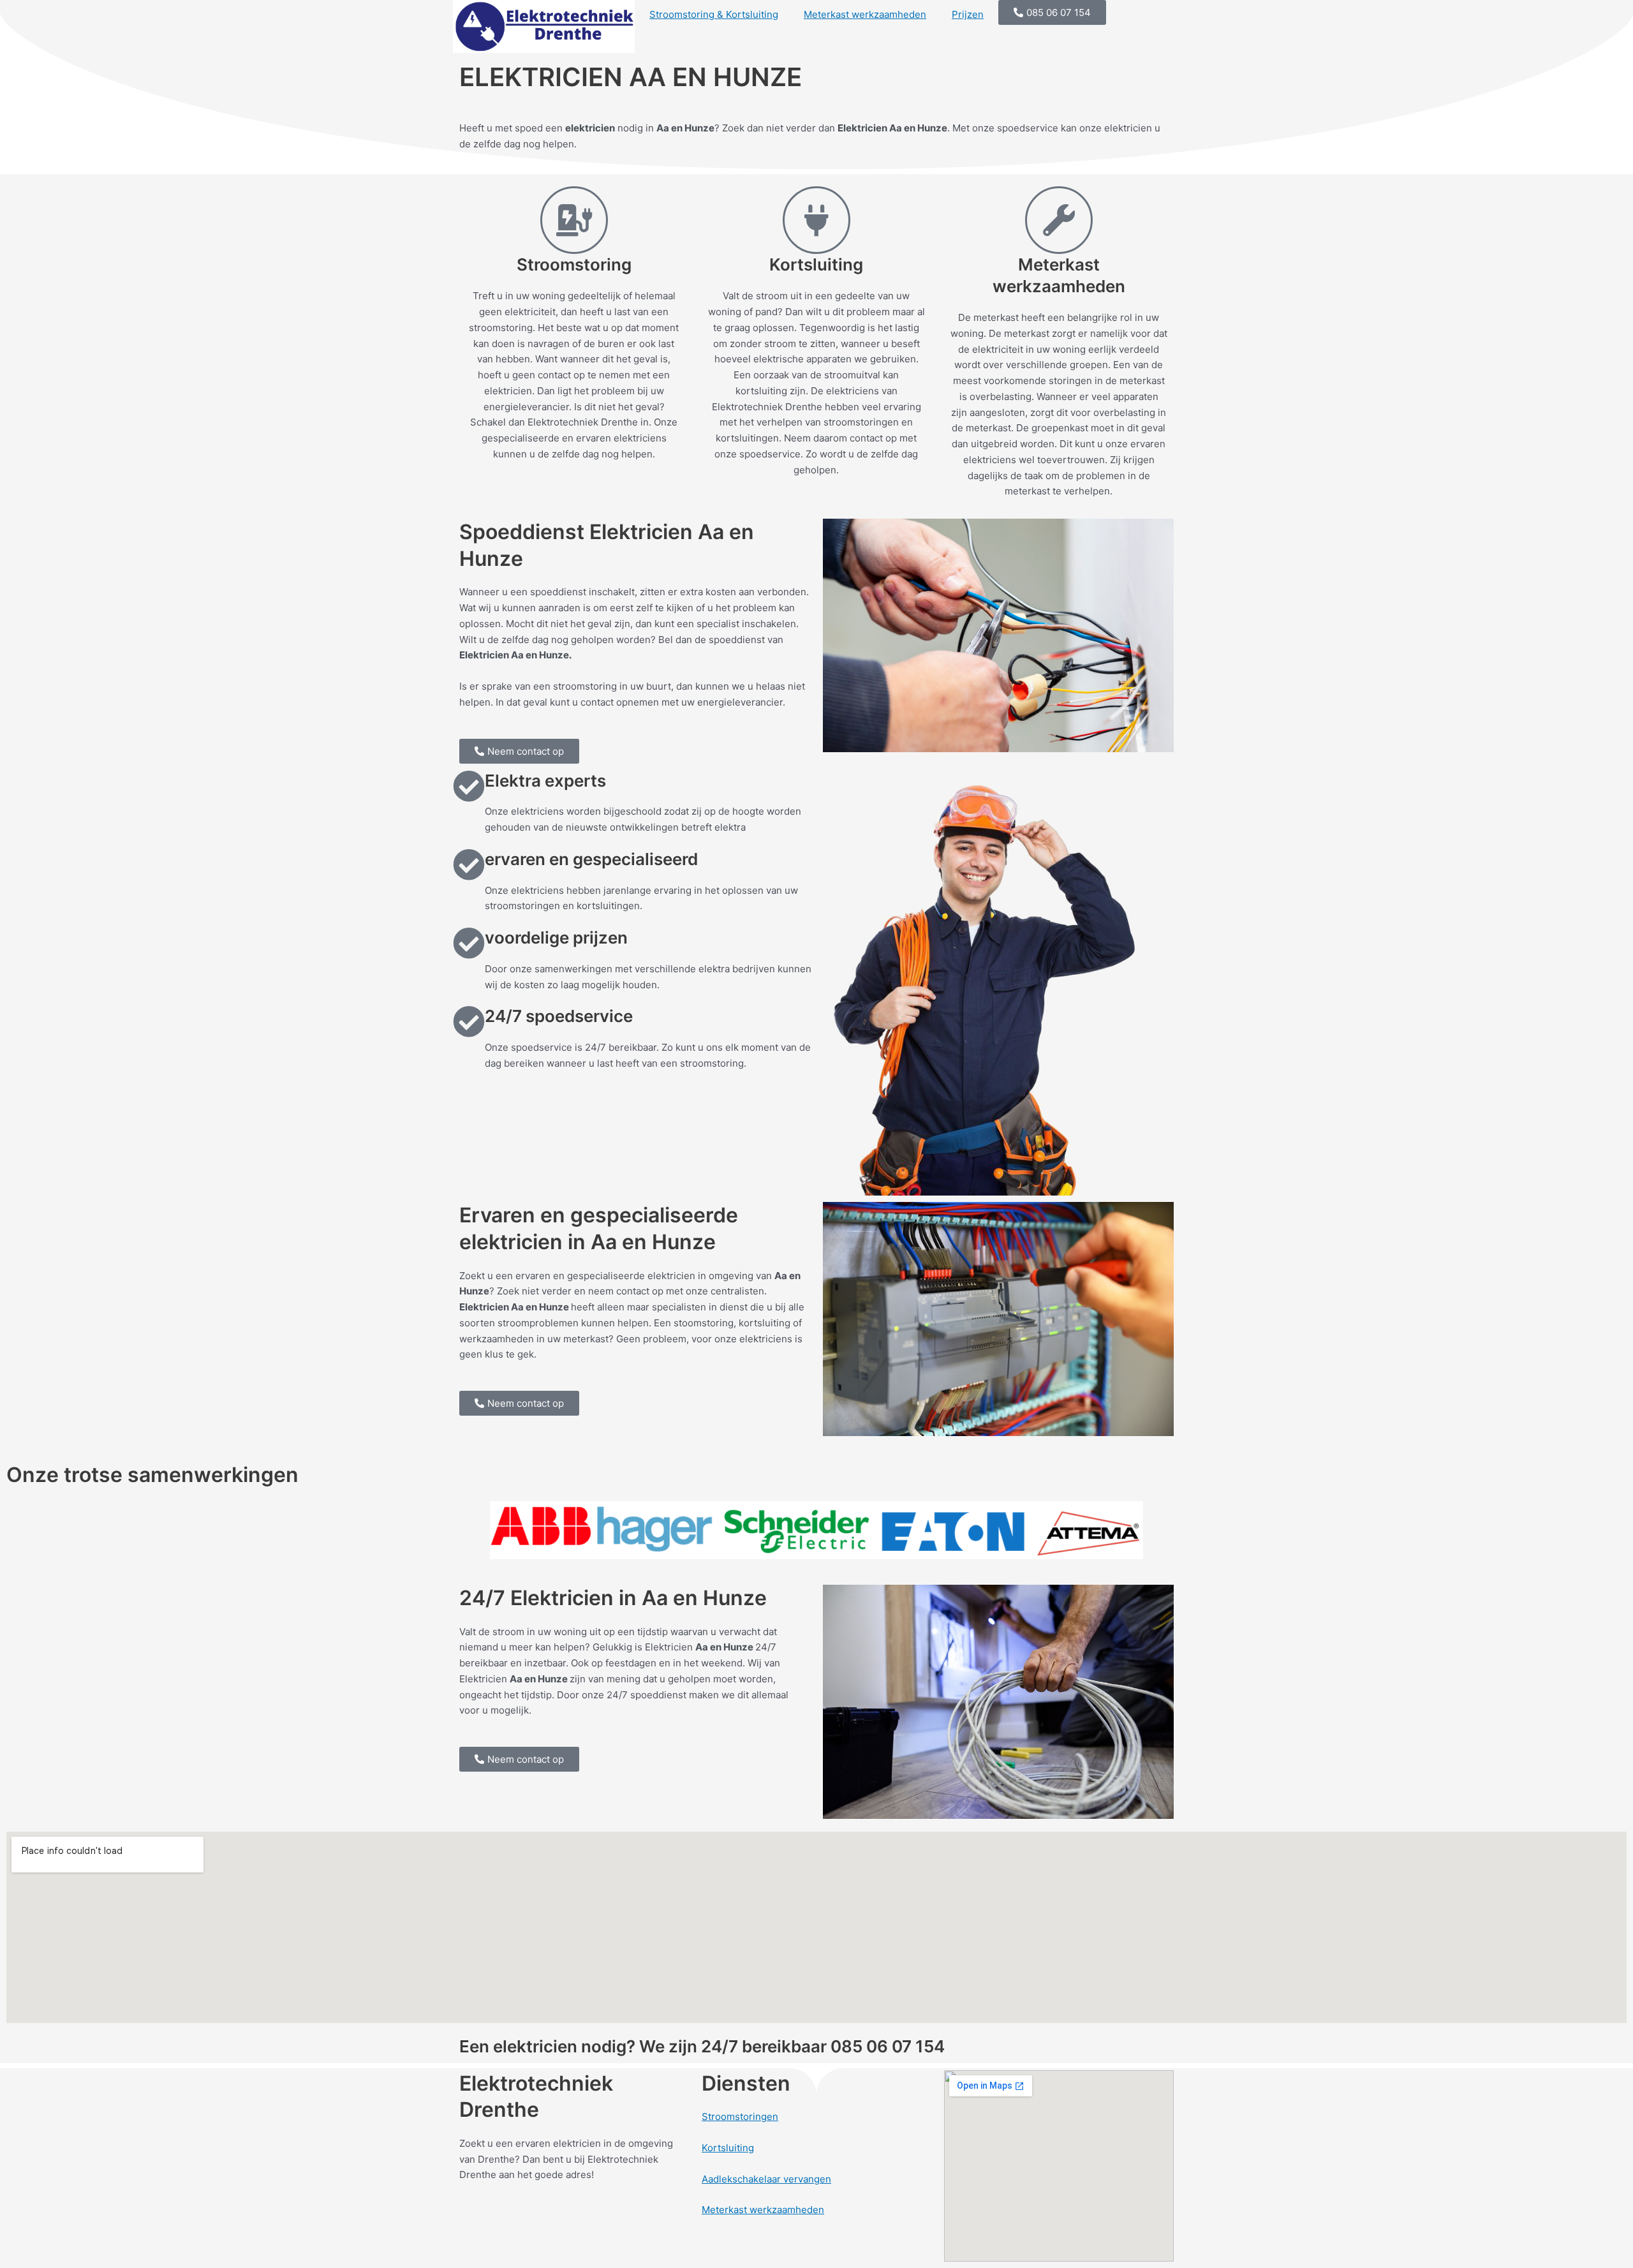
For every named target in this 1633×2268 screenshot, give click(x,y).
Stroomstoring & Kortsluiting (714, 14)
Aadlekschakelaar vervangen (766, 2179)
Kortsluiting (728, 2148)
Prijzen (968, 14)
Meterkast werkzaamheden (865, 14)
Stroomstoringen (740, 2116)
